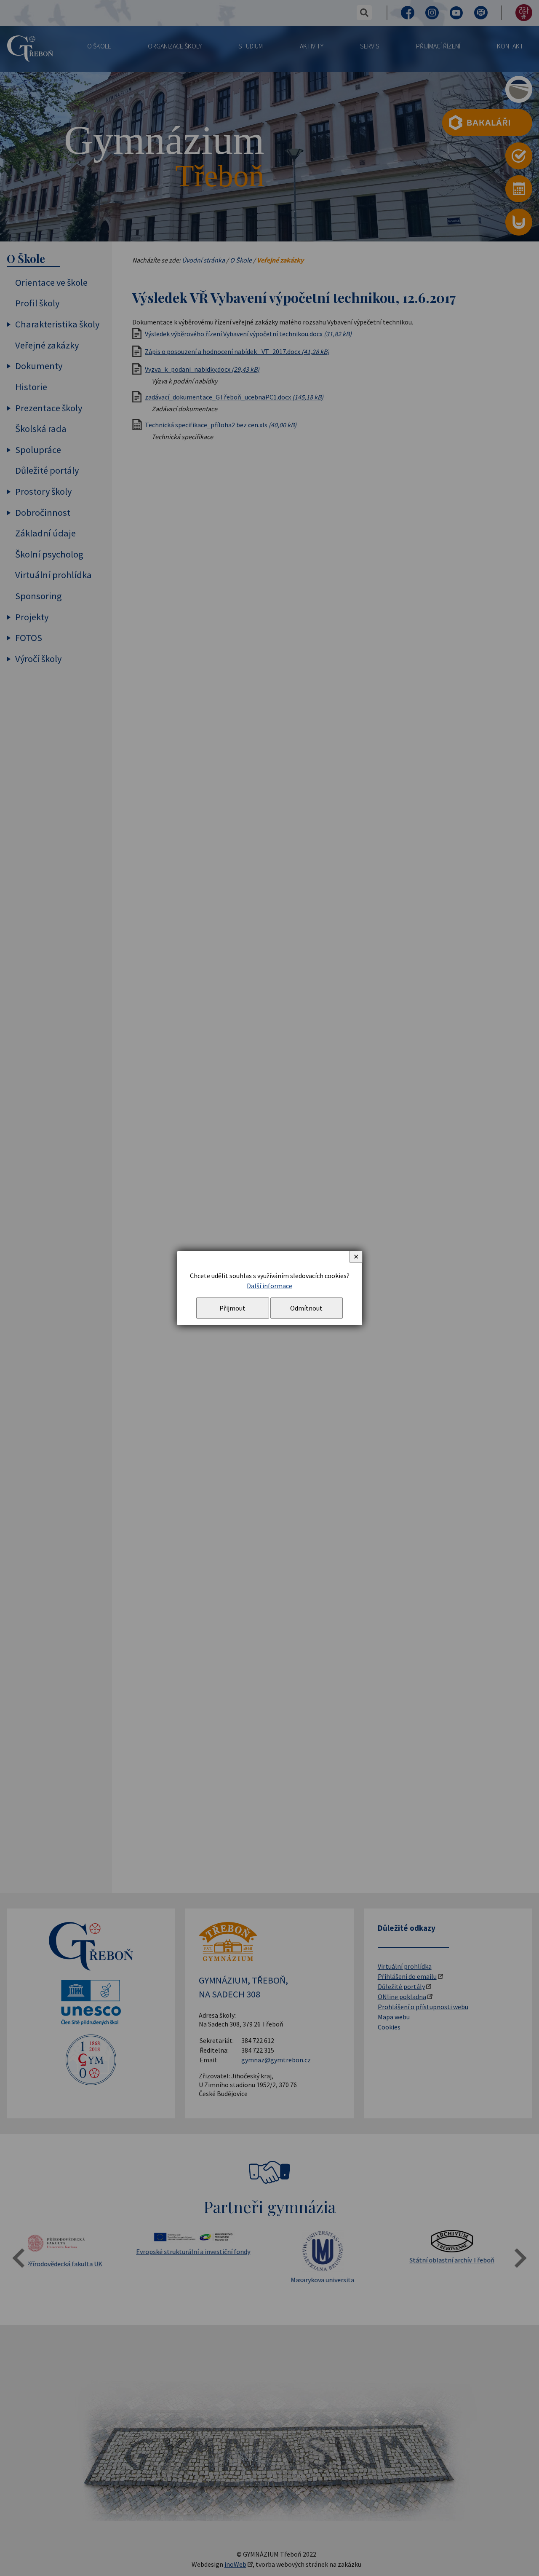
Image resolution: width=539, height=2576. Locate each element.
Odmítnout (306, 1308)
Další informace (269, 1286)
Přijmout (232, 1308)
